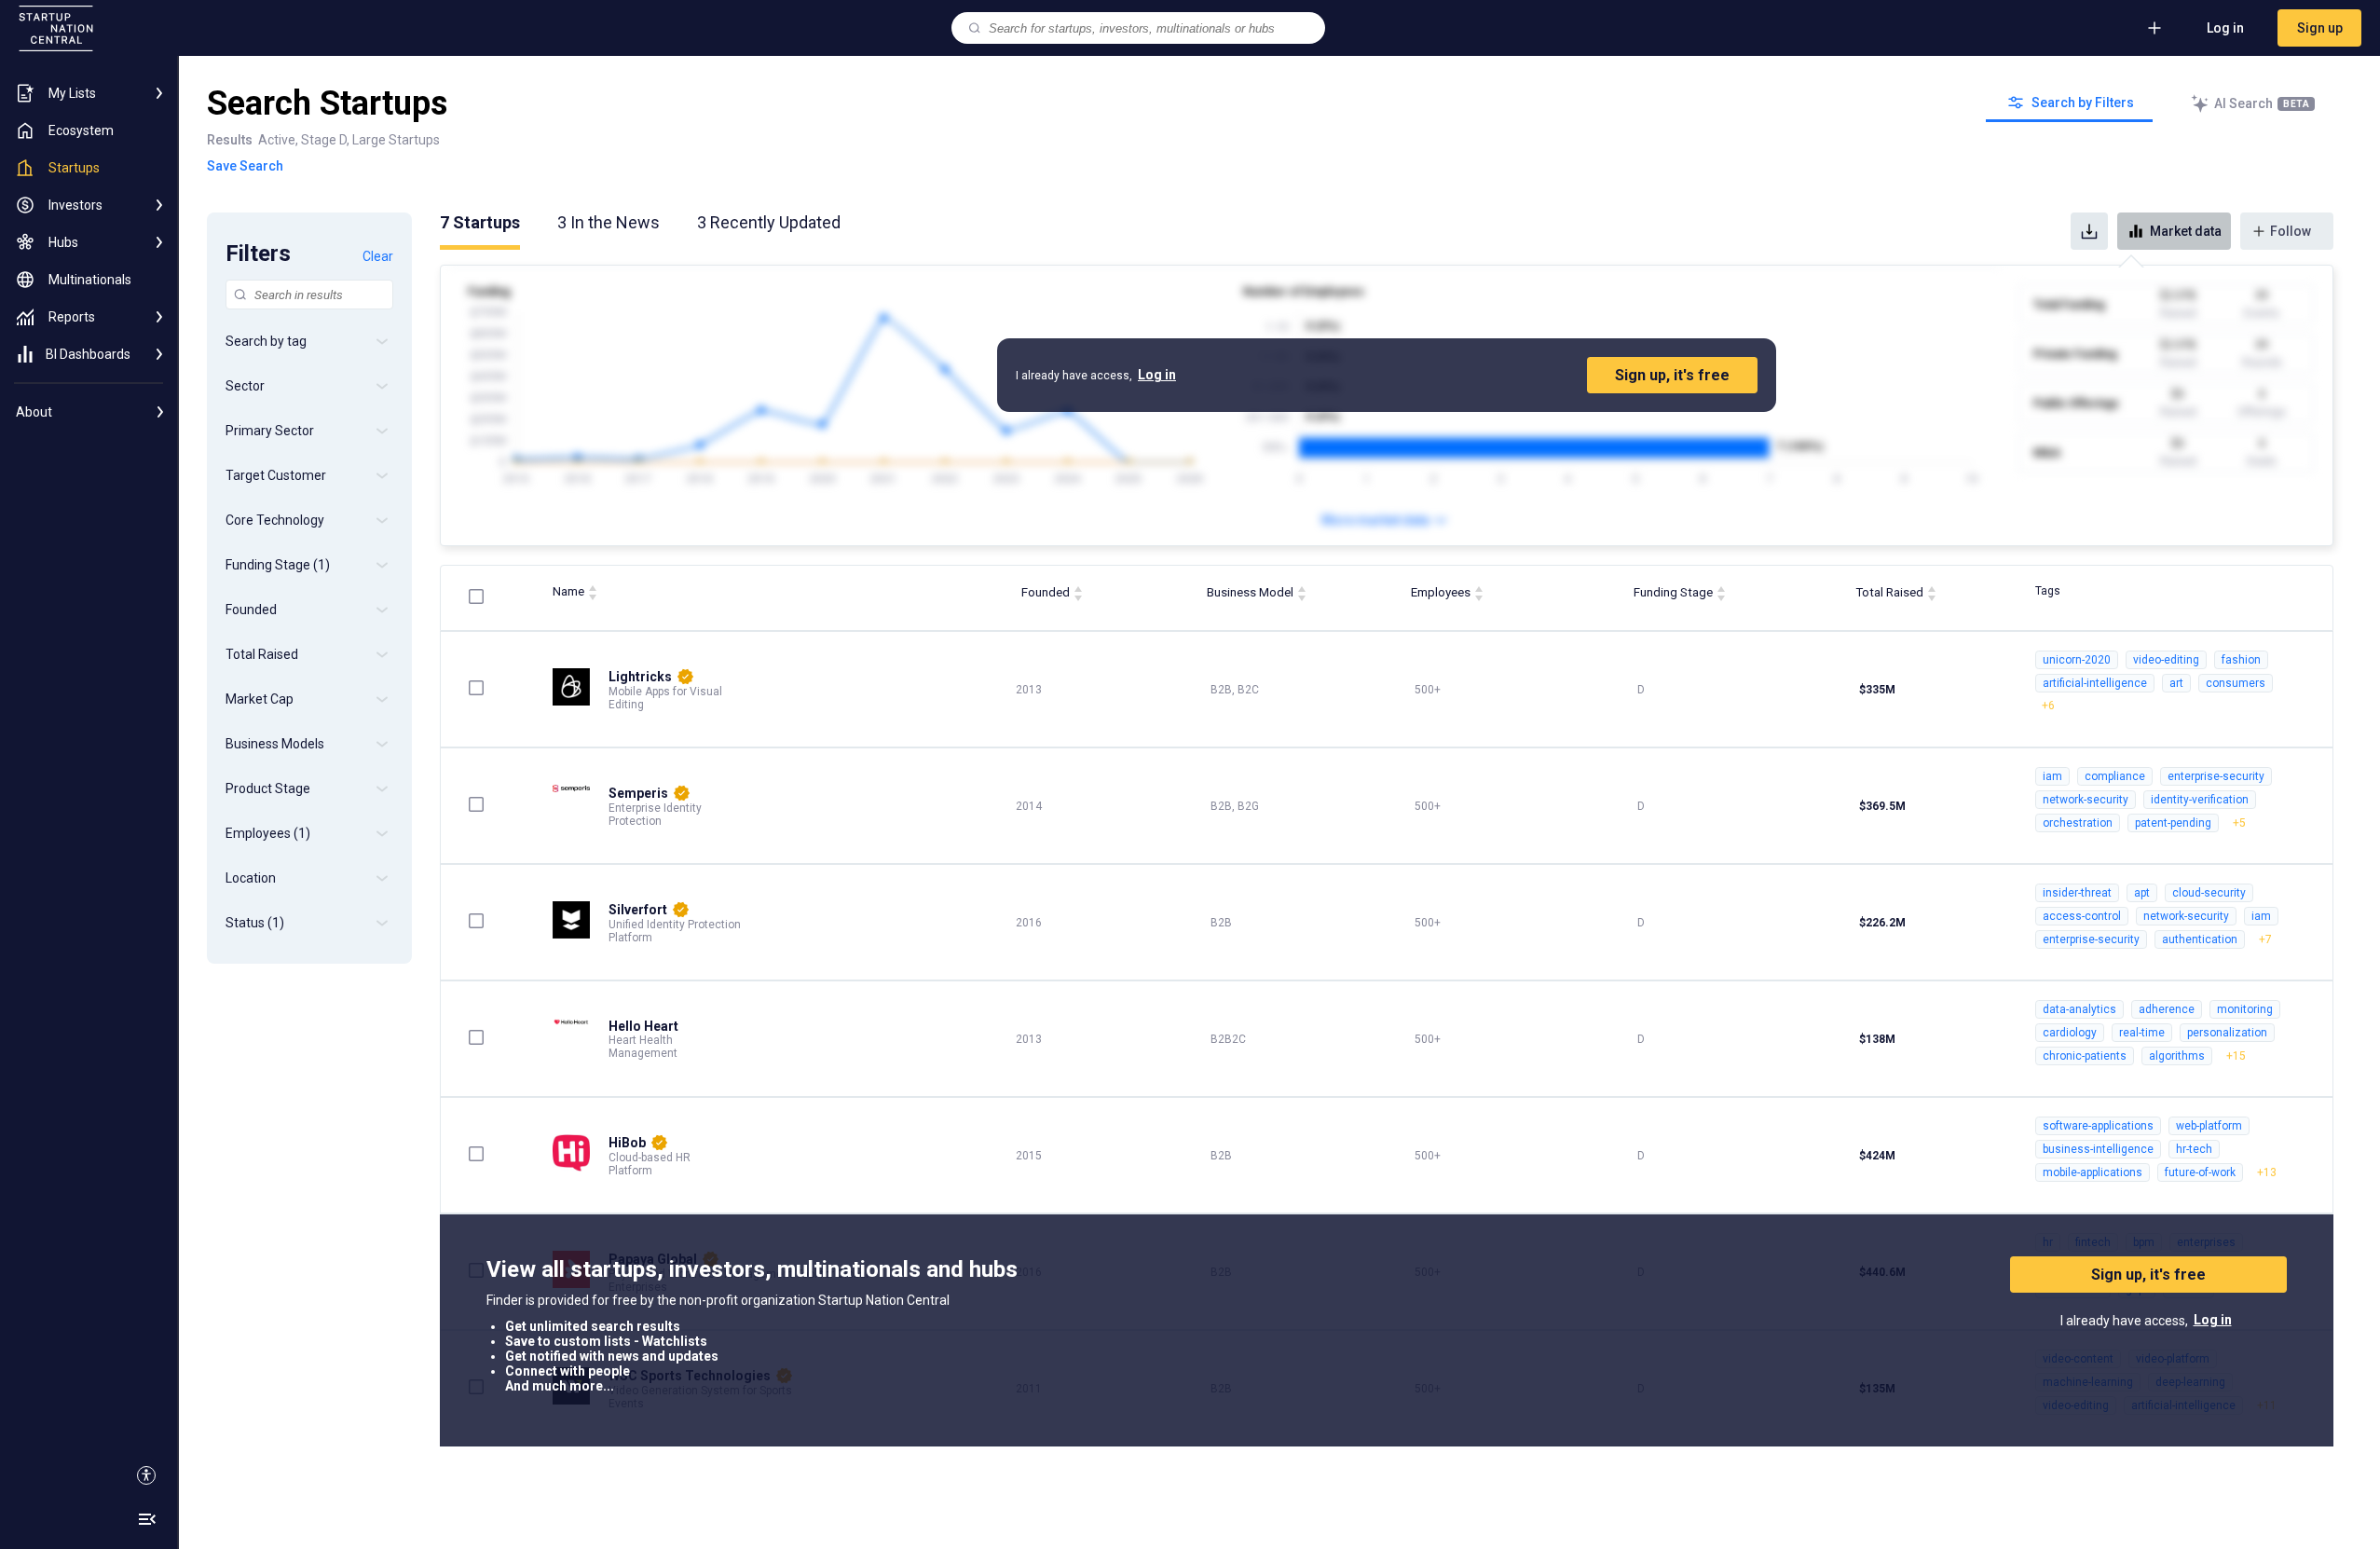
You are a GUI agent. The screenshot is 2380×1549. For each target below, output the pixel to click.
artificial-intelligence (2095, 683)
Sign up (2320, 28)
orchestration (2078, 823)
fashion (2241, 660)
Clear (378, 256)
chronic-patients (2085, 1056)
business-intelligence (2098, 1149)
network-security (2086, 800)
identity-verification (2200, 800)
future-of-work (2200, 1172)
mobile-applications (2093, 1172)
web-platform (2209, 1126)
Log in (2225, 28)
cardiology (2070, 1033)
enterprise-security (2216, 776)
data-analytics (2079, 1009)
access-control (2082, 916)
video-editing (2166, 660)
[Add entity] (2154, 28)
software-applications (2098, 1126)
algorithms (2177, 1056)
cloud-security (2209, 893)
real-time (2142, 1033)
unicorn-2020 (2077, 660)
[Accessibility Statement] (146, 1475)
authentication (2200, 939)
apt (2142, 893)
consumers (2236, 683)
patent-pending (2173, 823)
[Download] (2089, 231)
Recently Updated (769, 222)
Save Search (245, 166)
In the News (609, 222)
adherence (2167, 1009)
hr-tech (2194, 1149)
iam (2052, 776)
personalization (2227, 1033)
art (2176, 683)
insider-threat (2077, 893)
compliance (2115, 776)
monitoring (2245, 1009)
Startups (480, 222)
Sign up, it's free (1672, 375)
